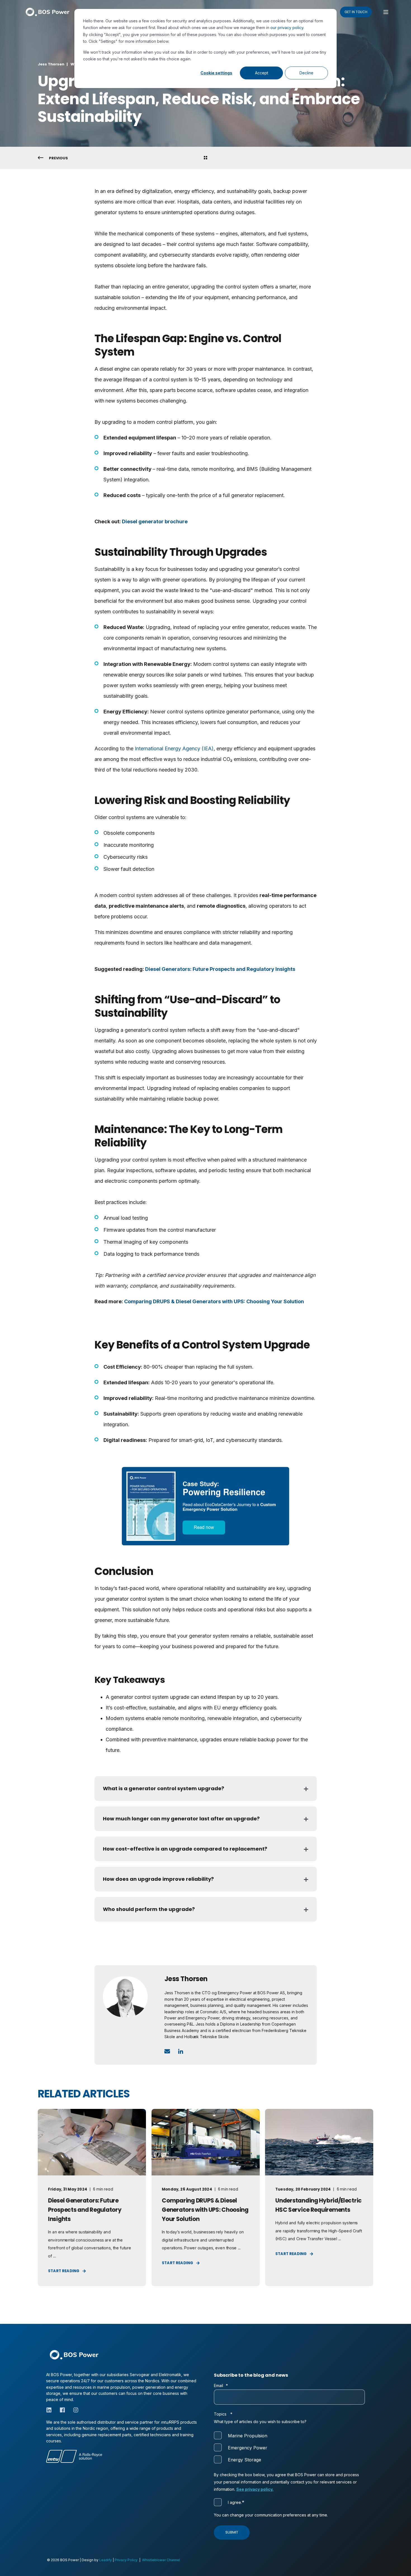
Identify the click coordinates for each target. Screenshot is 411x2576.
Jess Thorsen (51, 64)
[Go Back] (206, 158)
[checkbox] (289, 2448)
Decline (306, 73)
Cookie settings (216, 73)
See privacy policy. (255, 2489)
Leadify (106, 2560)
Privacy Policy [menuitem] (126, 2560)
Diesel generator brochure (155, 521)
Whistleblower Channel (161, 2560)
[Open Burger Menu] (386, 12)
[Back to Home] (48, 12)
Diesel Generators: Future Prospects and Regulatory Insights (220, 969)
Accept (262, 73)
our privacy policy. (287, 28)
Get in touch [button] (356, 12)
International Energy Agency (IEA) (174, 748)
